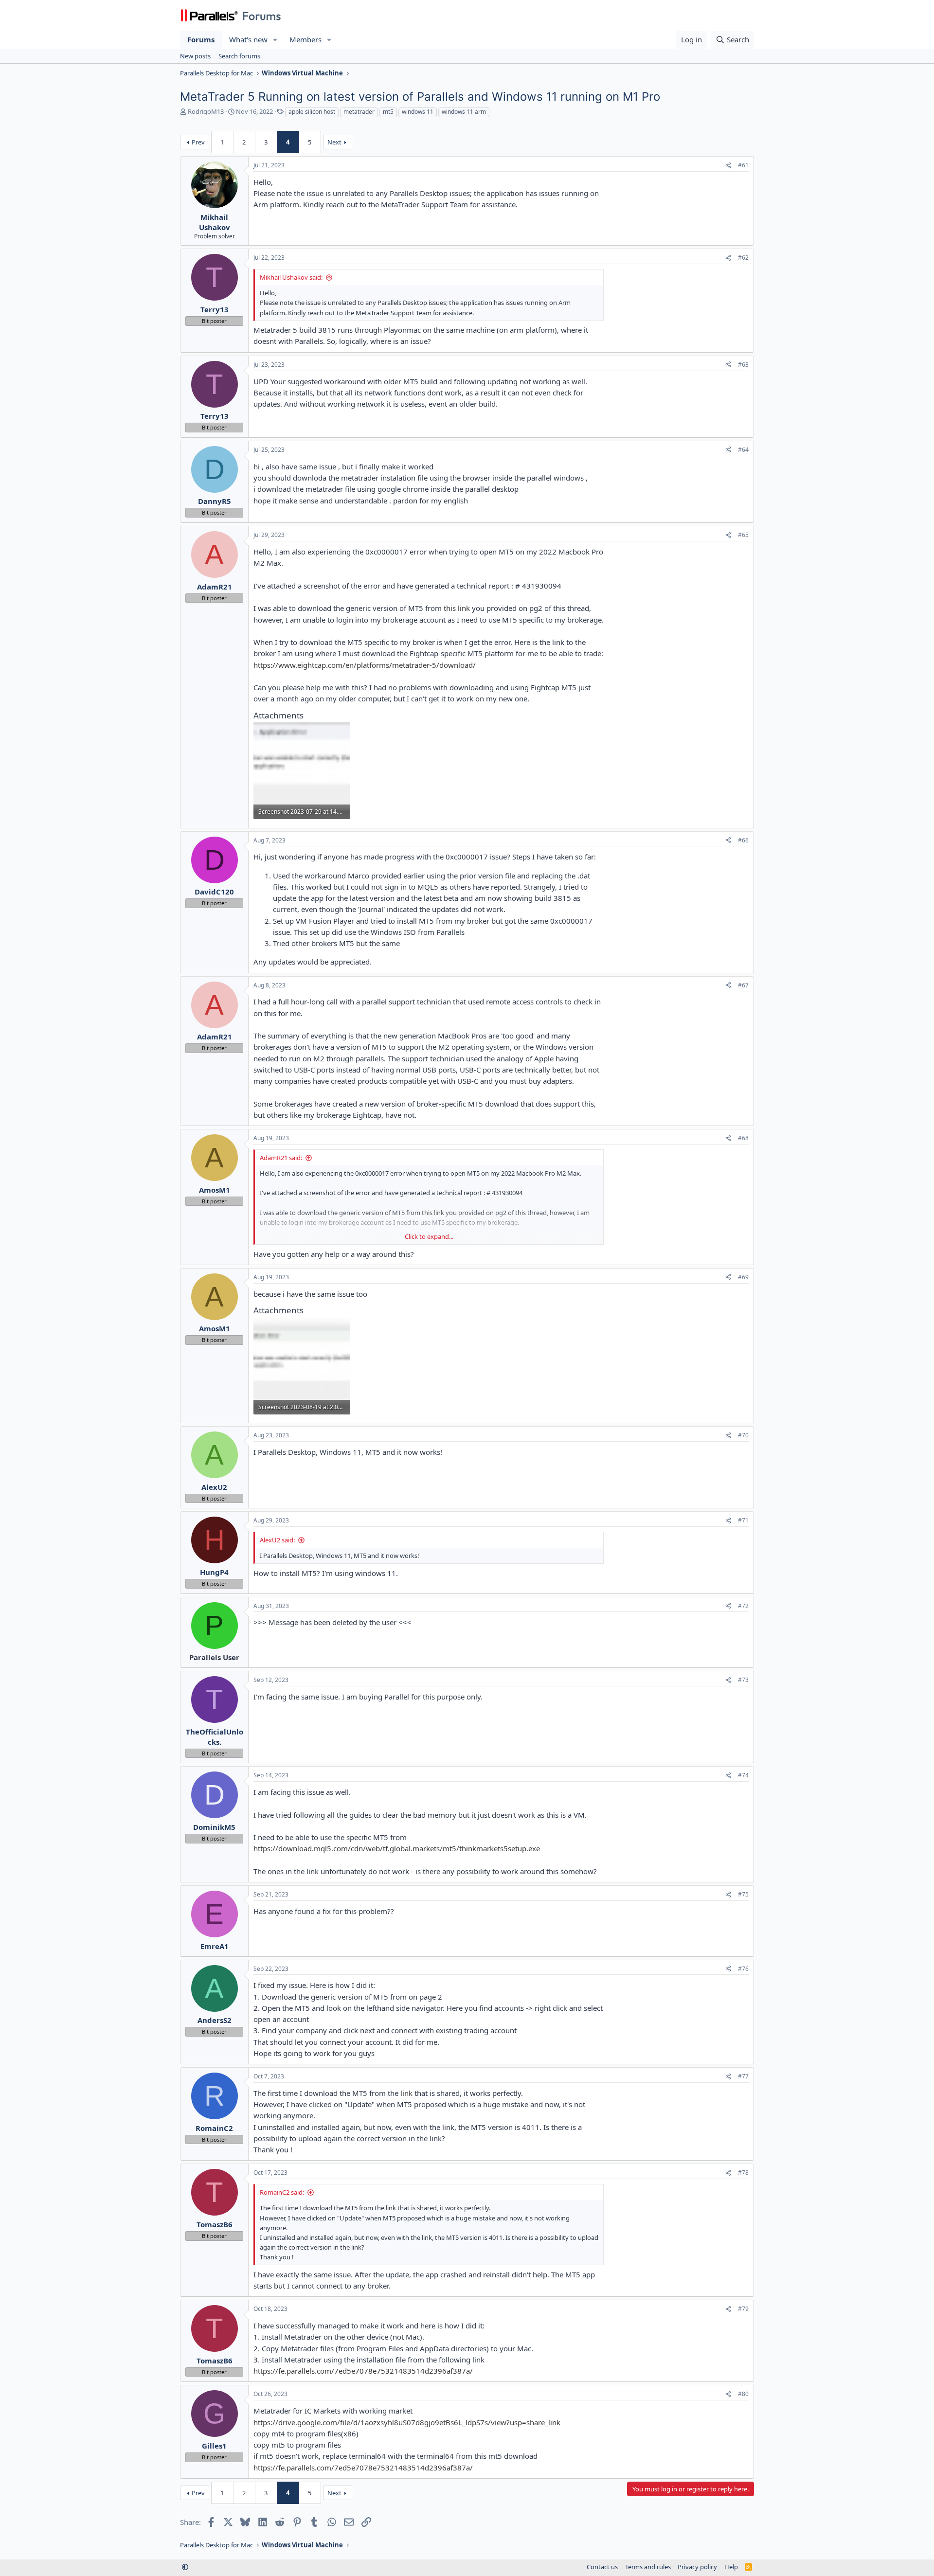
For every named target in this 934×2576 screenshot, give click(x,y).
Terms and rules (648, 2567)
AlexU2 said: (277, 1540)
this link (457, 608)
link (407, 2093)
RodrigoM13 (206, 111)
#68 (743, 1138)
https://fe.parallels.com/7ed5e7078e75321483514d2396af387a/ (363, 2371)
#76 (743, 1969)
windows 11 (418, 112)
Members (305, 39)
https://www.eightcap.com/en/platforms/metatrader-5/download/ (365, 665)
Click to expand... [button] (429, 1236)
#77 (743, 2076)
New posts (195, 56)
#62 (743, 258)
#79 (743, 2309)
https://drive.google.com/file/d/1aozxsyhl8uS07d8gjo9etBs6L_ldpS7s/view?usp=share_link (407, 2422)
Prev (198, 142)
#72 (743, 1606)
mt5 (388, 112)
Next (334, 142)
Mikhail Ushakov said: (291, 277)
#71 (743, 1520)
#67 (743, 985)
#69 (743, 1277)
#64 (743, 450)
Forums (201, 39)
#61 (743, 165)
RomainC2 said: (282, 2192)
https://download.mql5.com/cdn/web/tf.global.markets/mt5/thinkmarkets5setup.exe (397, 1848)
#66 (743, 840)
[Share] (728, 166)
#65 (743, 535)
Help (731, 2567)
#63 (743, 365)
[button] (275, 40)
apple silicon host (312, 112)
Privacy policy (697, 2567)
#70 (743, 1435)
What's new (248, 39)
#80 (743, 2394)
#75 (743, 1894)
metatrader (359, 112)
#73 (743, 1680)
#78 (743, 2173)
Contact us (602, 2567)
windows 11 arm (464, 112)
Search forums (239, 56)
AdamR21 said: (281, 1158)
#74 (743, 1775)
